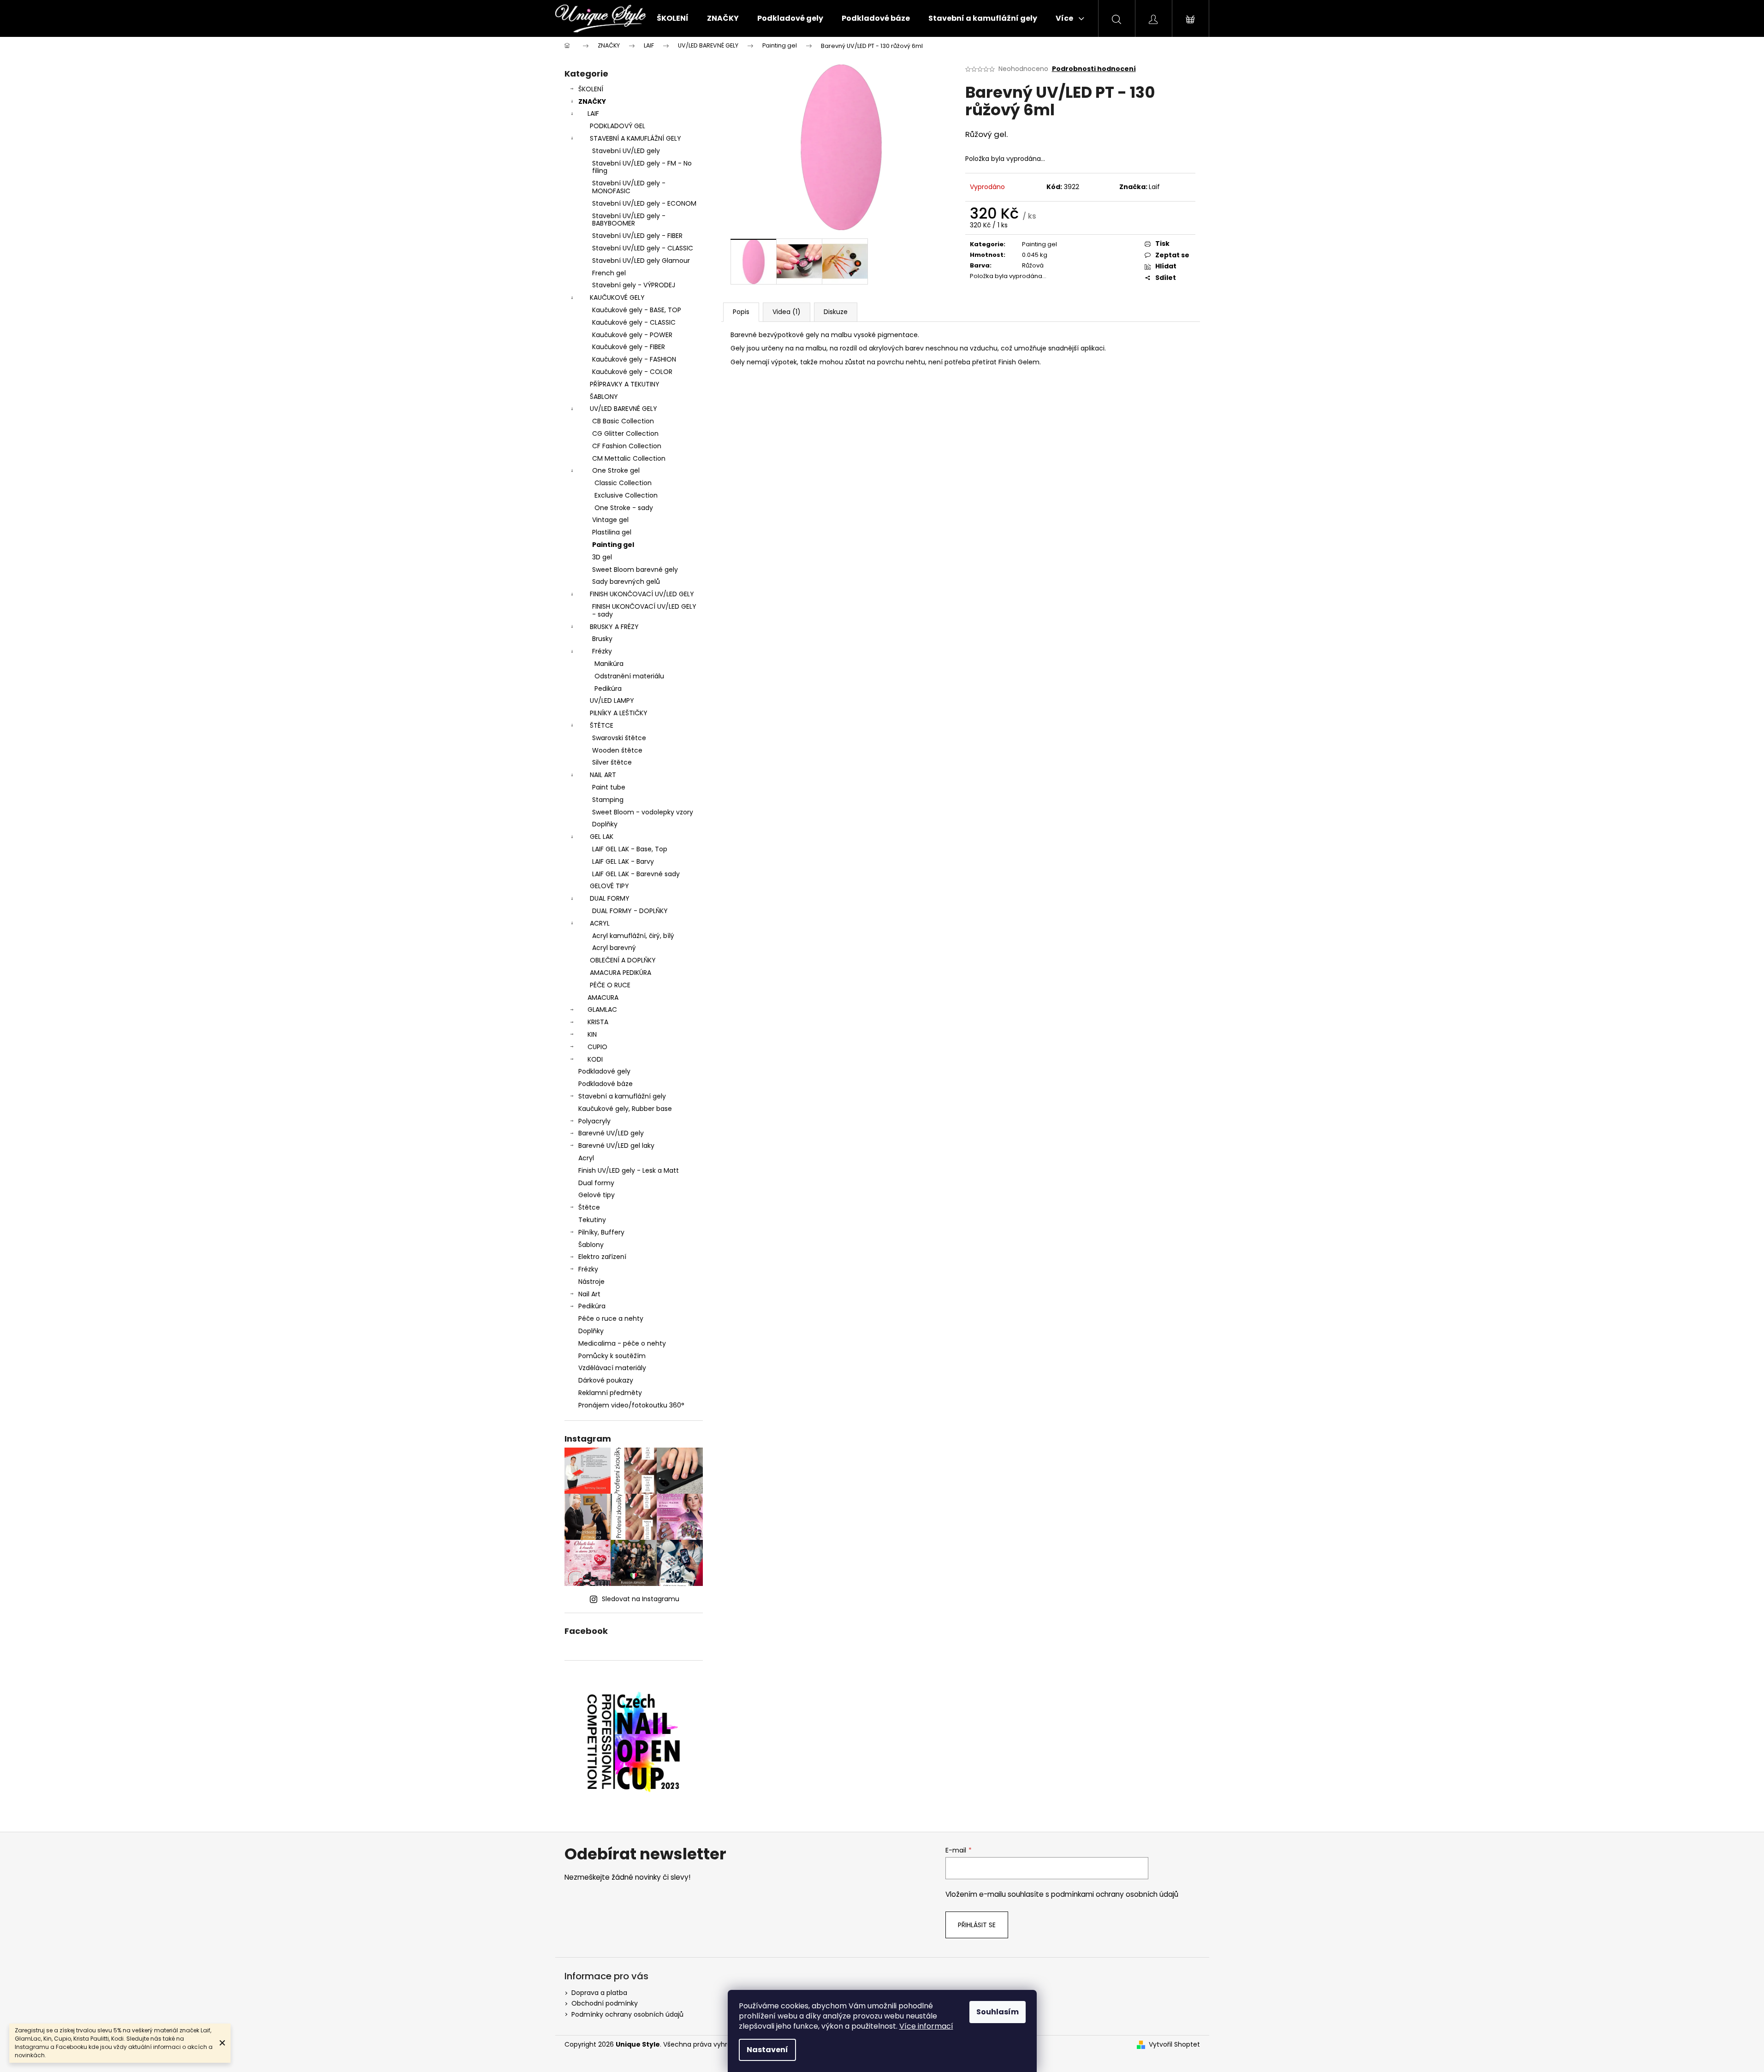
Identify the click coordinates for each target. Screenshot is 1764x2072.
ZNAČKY (592, 101)
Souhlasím (998, 2012)
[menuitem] (673, 18)
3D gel (602, 557)
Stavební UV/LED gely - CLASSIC (643, 248)
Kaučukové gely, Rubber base (625, 1109)
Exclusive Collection (626, 495)
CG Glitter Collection (625, 433)
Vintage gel (610, 520)
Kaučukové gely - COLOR (632, 372)
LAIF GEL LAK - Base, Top (630, 849)
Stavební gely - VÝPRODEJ (634, 285)
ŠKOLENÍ (591, 89)
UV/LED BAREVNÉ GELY (624, 409)
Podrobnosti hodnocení (1094, 69)
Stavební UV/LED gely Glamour (641, 261)
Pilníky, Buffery (601, 1232)
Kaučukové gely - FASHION (634, 359)
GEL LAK (602, 837)
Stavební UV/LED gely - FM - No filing (642, 167)
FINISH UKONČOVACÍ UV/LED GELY (642, 594)
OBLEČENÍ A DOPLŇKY (623, 960)
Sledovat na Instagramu (641, 1599)
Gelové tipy (597, 1195)
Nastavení (767, 2050)
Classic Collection (623, 483)
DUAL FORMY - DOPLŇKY (630, 911)
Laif (1154, 187)
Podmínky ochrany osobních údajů (627, 2014)
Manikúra (609, 664)
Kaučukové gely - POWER (632, 335)
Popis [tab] (741, 312)
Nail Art (589, 1294)
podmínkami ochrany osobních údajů (1115, 1894)
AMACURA (603, 997)
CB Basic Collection (623, 421)
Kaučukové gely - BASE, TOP (637, 310)
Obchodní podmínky (605, 2003)
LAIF (593, 113)
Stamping (608, 800)
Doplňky (605, 824)
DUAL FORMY (610, 898)
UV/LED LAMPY (612, 701)
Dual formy (596, 1183)
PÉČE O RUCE (610, 985)
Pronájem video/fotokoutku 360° (631, 1405)
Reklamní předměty (610, 1393)
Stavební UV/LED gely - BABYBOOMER (629, 220)
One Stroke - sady (624, 508)
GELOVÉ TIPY (609, 886)
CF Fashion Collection (627, 446)
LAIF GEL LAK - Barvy (623, 861)
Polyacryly (594, 1121)
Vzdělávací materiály (612, 1368)
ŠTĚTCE (602, 725)
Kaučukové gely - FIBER (629, 347)
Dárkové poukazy (606, 1380)
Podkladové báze (606, 1084)
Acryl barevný (614, 948)
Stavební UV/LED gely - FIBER (637, 236)
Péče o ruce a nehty (611, 1318)
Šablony (591, 1245)
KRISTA (598, 1022)
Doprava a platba (599, 1993)
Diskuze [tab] (836, 312)
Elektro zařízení (602, 1257)
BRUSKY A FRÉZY (614, 627)
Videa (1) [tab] (787, 312)
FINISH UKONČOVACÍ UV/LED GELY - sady (644, 610)
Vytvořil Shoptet (1174, 2045)
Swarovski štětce (619, 738)
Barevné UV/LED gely (611, 1133)
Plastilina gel (612, 532)
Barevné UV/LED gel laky (616, 1146)
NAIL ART (603, 775)
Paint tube (609, 787)
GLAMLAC (602, 1009)
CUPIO (597, 1047)
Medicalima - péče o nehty (622, 1343)
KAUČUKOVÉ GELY (617, 297)
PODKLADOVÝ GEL (618, 126)
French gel (609, 273)
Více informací (926, 2026)
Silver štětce (612, 762)
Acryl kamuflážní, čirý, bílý (633, 936)
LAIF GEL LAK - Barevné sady (636, 874)
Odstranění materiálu (629, 676)
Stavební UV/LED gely (626, 151)
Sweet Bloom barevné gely (635, 570)
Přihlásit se (977, 1925)
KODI (595, 1059)
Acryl (586, 1158)
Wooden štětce (617, 750)
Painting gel (613, 545)
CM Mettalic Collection (629, 458)
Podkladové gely (604, 1071)
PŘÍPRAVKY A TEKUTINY (625, 384)
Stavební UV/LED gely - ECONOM (644, 203)
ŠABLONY (604, 397)
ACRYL (600, 923)
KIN (592, 1034)
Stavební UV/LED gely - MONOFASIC (629, 187)
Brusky (602, 639)
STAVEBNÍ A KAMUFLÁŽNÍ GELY (636, 138)
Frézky (602, 651)
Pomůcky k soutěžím (612, 1356)
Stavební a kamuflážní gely (622, 1096)
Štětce (589, 1207)
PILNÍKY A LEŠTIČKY (619, 713)
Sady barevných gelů (626, 582)
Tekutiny (592, 1220)
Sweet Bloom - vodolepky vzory (643, 812)
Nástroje (591, 1282)
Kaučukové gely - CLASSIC (634, 322)
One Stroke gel (616, 470)
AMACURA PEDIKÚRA (621, 973)
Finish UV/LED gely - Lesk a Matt (629, 1170)
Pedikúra (608, 689)
